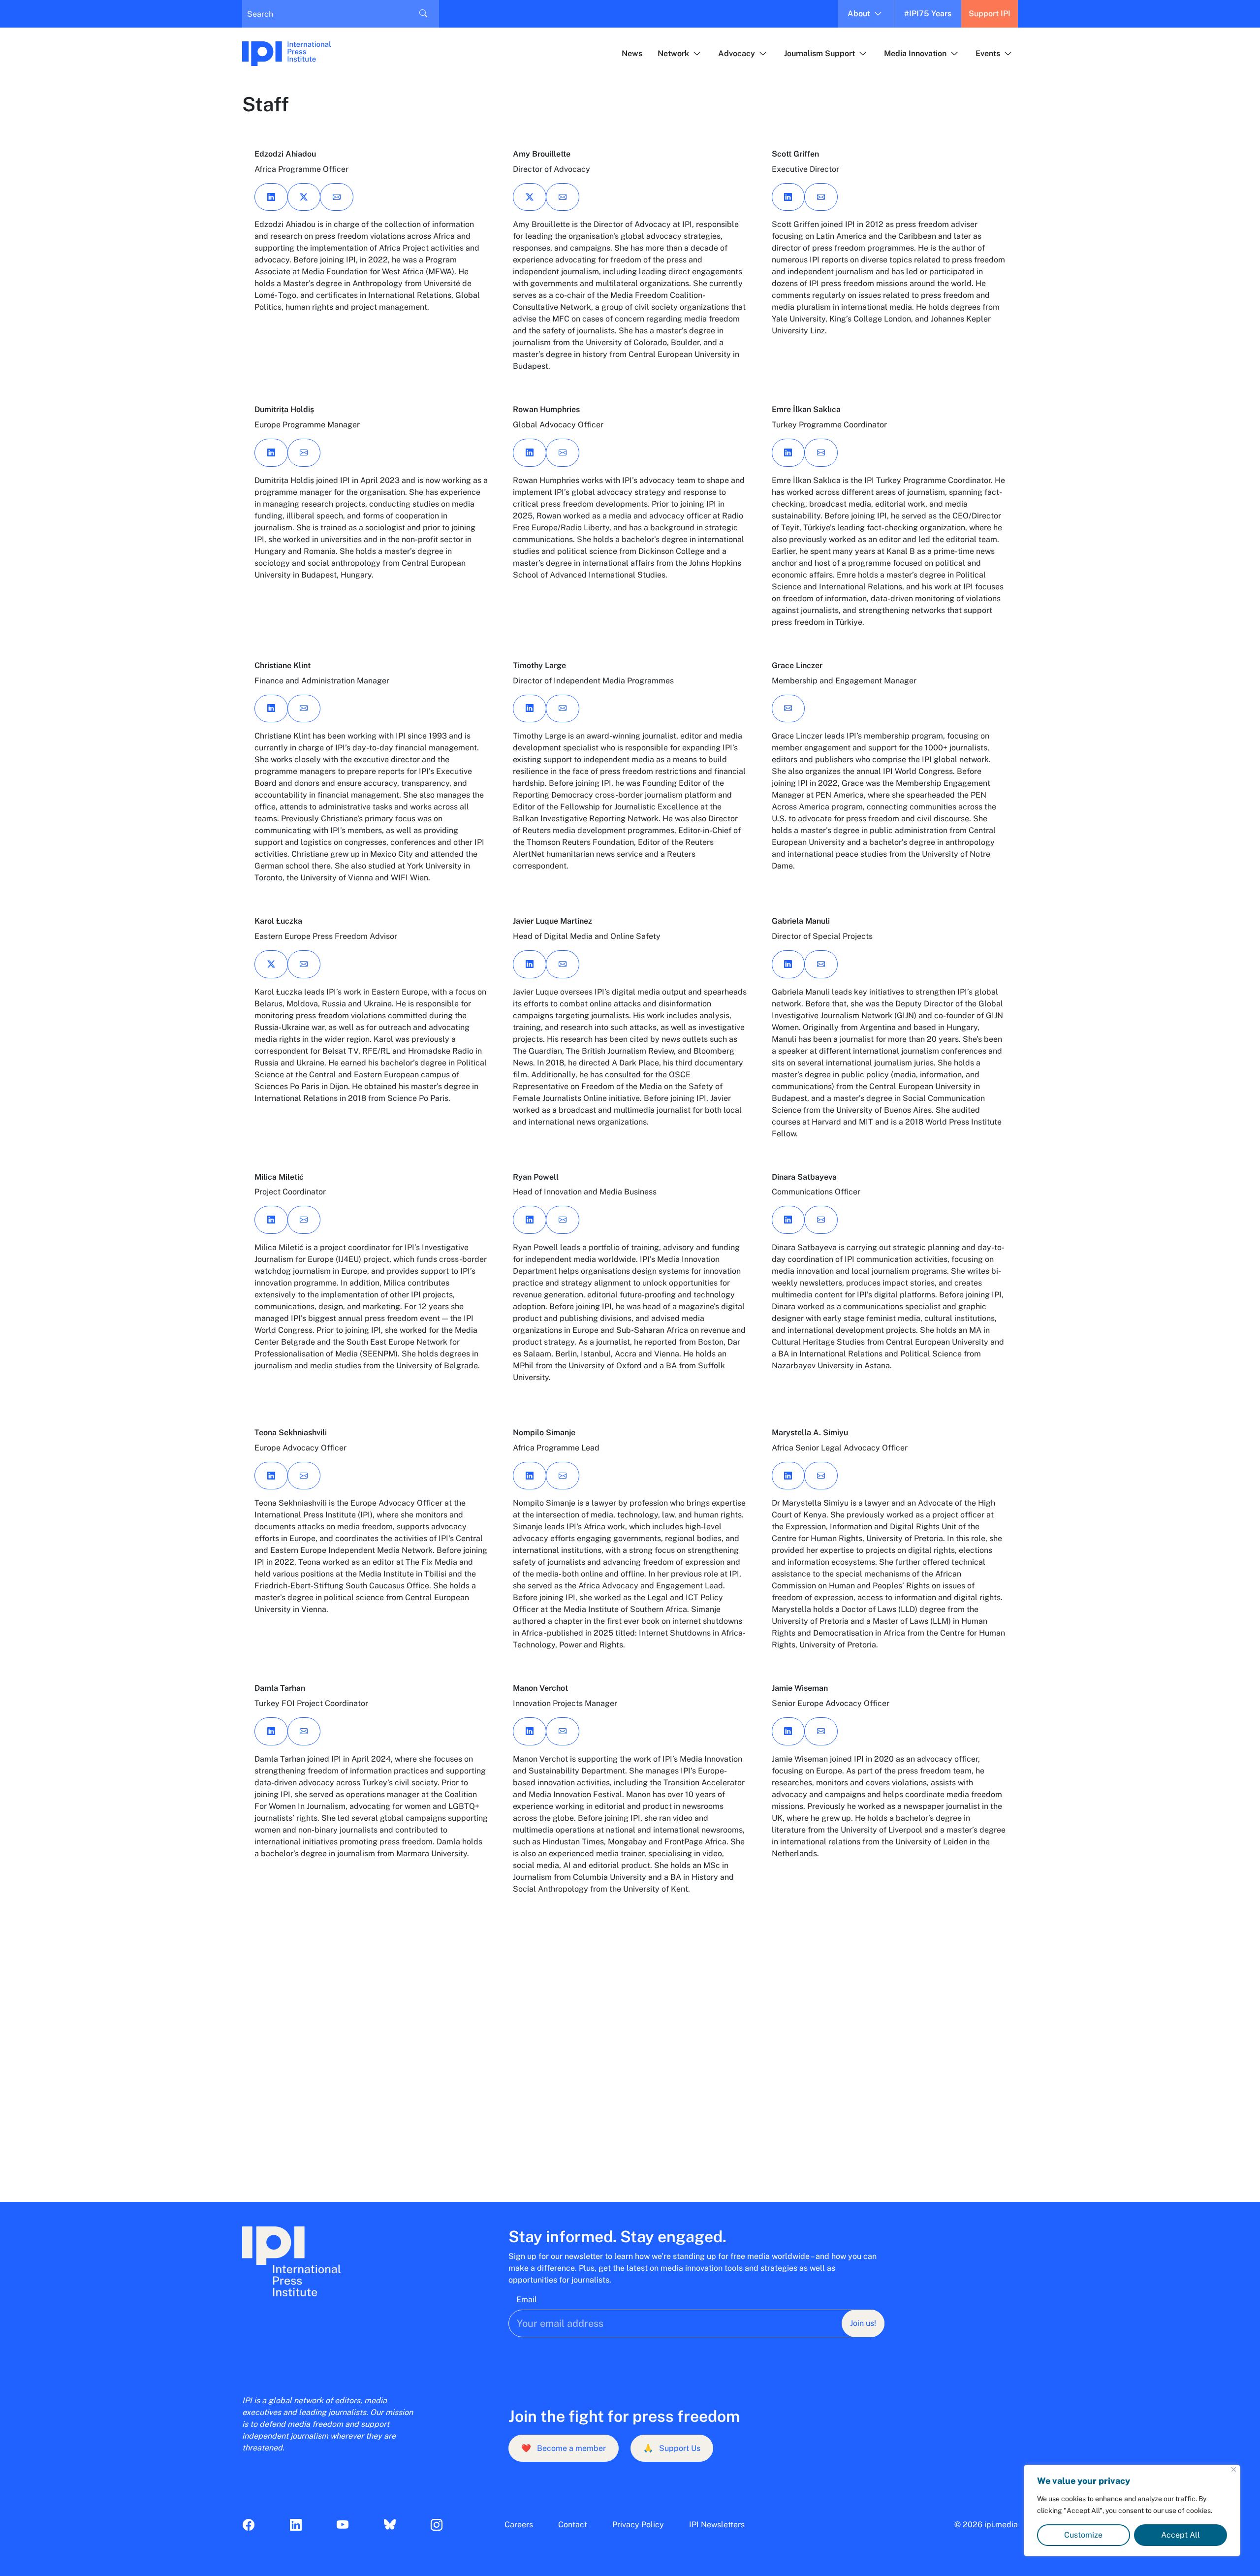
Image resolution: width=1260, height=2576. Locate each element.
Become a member (564, 2448)
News (632, 53)
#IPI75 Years (928, 14)
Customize (1083, 2535)
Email (527, 2300)
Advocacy (737, 53)
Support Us (672, 2448)
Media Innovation (915, 53)
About (859, 14)
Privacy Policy (638, 2525)
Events (988, 53)
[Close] (1234, 2469)
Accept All (1181, 2535)
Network (673, 53)
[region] (1132, 2511)
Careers (519, 2525)
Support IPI (990, 14)
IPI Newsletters (717, 2525)
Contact (573, 2525)
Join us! (863, 2323)
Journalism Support (819, 53)
